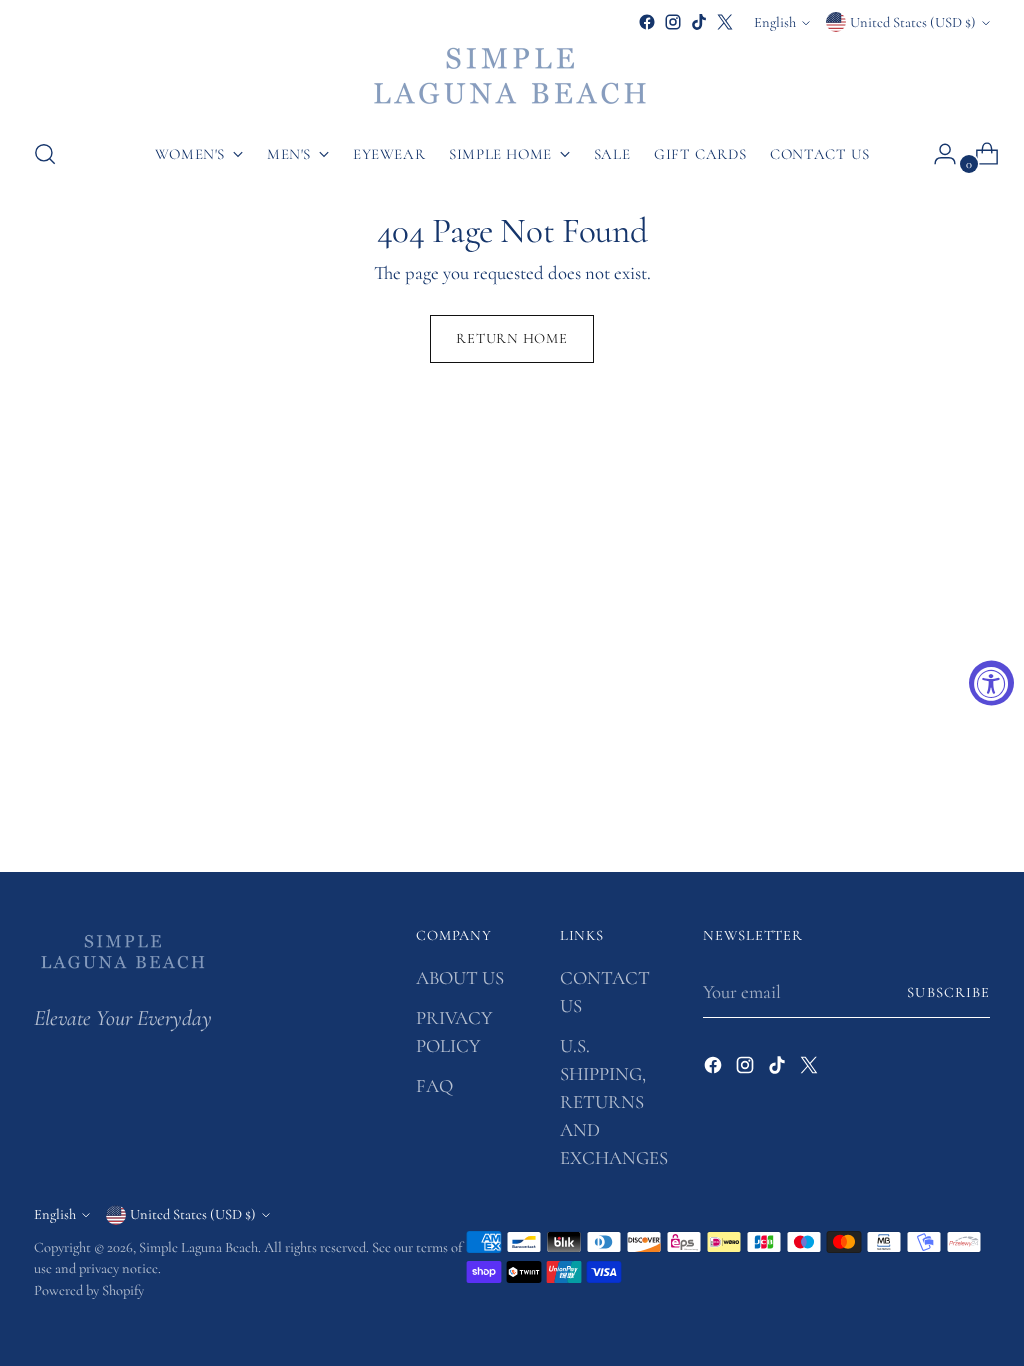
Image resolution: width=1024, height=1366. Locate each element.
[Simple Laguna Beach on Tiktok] (699, 22)
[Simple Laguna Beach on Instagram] (673, 22)
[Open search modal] (45, 154)
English (775, 22)
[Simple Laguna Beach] (512, 78)
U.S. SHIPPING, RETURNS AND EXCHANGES (614, 1102)
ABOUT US (460, 978)
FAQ (434, 1086)
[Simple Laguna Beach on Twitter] (725, 22)
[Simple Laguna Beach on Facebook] (647, 22)
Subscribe (948, 992)
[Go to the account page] (937, 154)
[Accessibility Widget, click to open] (991, 683)
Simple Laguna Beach (198, 1247)
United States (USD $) (913, 22)
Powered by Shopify (89, 1290)
